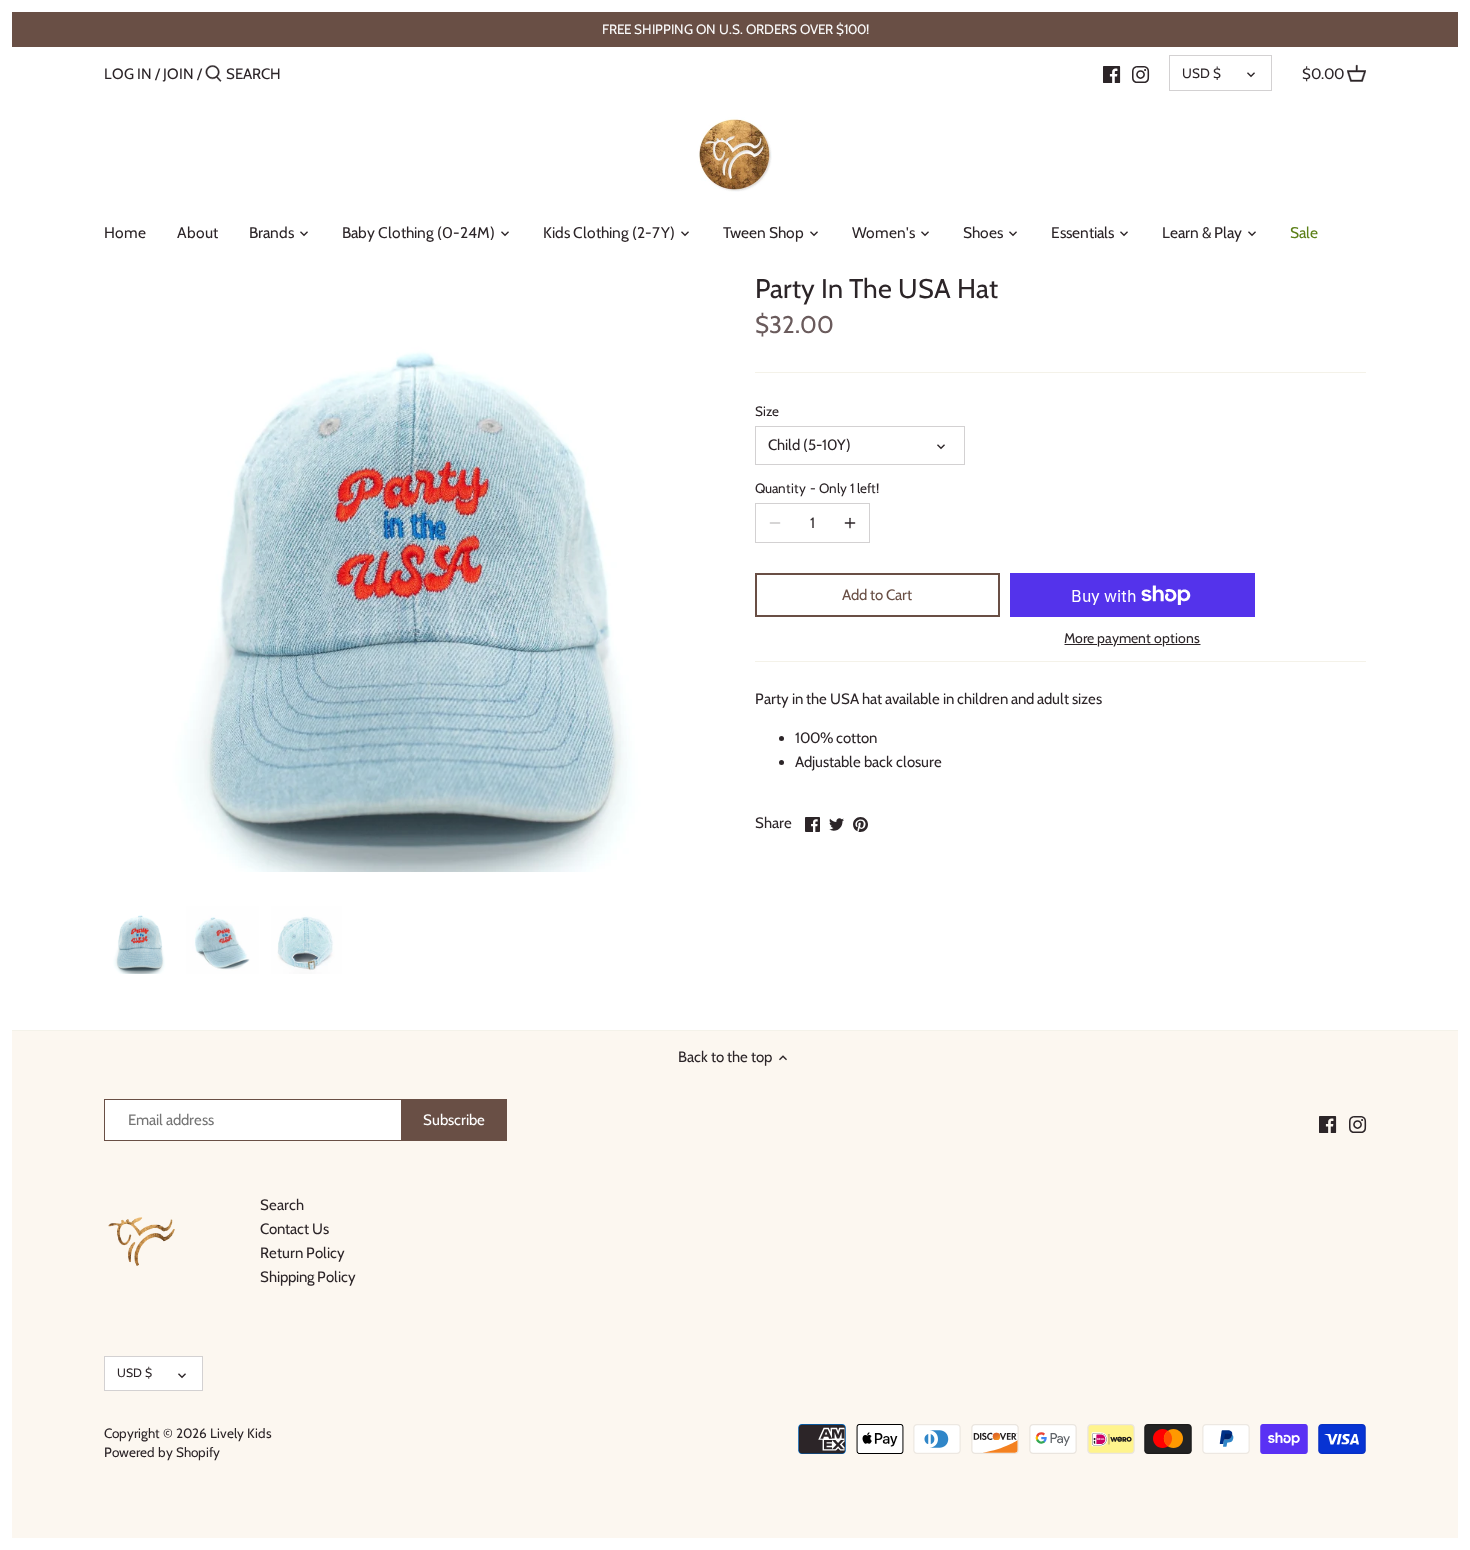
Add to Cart (877, 595)
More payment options (1132, 638)
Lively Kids (241, 1433)
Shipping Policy (308, 1277)
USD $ (1201, 73)
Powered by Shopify (162, 1452)
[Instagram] (1140, 73)
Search (282, 1205)
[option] (139, 940)
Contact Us (294, 1229)
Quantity (817, 488)
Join (178, 74)
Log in (128, 74)
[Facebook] (1111, 73)
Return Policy (302, 1253)
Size (767, 411)
